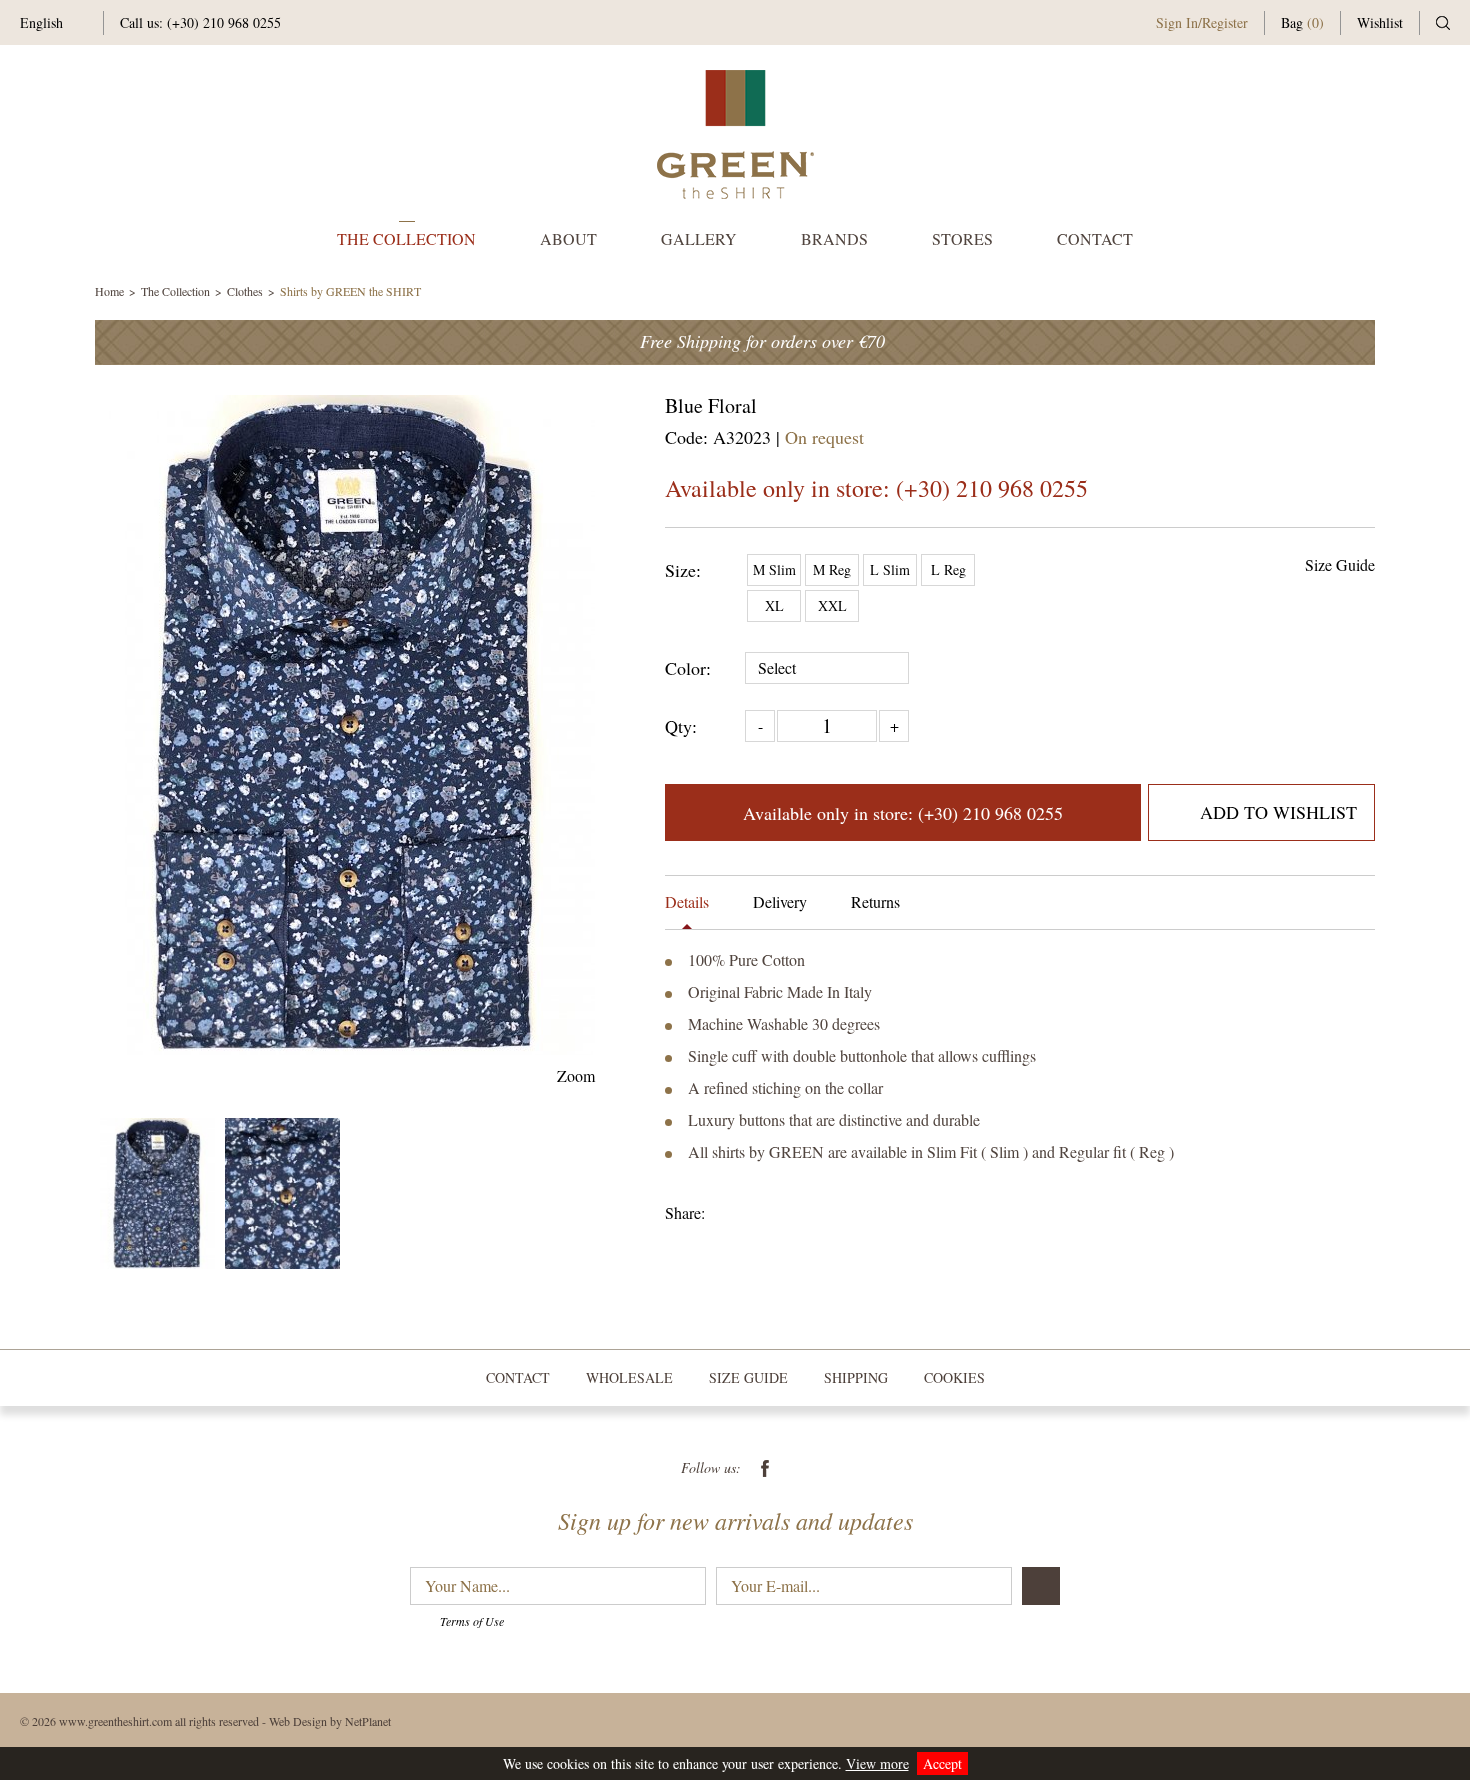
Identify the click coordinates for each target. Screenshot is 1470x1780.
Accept (942, 1763)
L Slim (890, 569)
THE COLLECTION (406, 238)
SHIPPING (856, 1377)
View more (877, 1763)
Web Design (298, 1721)
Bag (1302, 22)
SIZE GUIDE (748, 1377)
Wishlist (1380, 22)
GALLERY (699, 238)
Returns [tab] (875, 901)
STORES (962, 238)
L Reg (948, 569)
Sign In (1177, 22)
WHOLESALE (629, 1377)
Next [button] (582, 724)
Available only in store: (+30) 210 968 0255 (876, 488)
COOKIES (954, 1377)
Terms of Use (472, 1621)
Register (1225, 22)
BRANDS (834, 238)
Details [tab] (687, 901)
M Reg (832, 569)
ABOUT (568, 238)
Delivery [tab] (780, 901)
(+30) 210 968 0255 (224, 22)
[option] (345, 725)
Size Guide (1340, 564)
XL (774, 605)
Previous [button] (107, 724)
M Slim (774, 569)
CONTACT (1095, 238)
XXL (832, 605)
